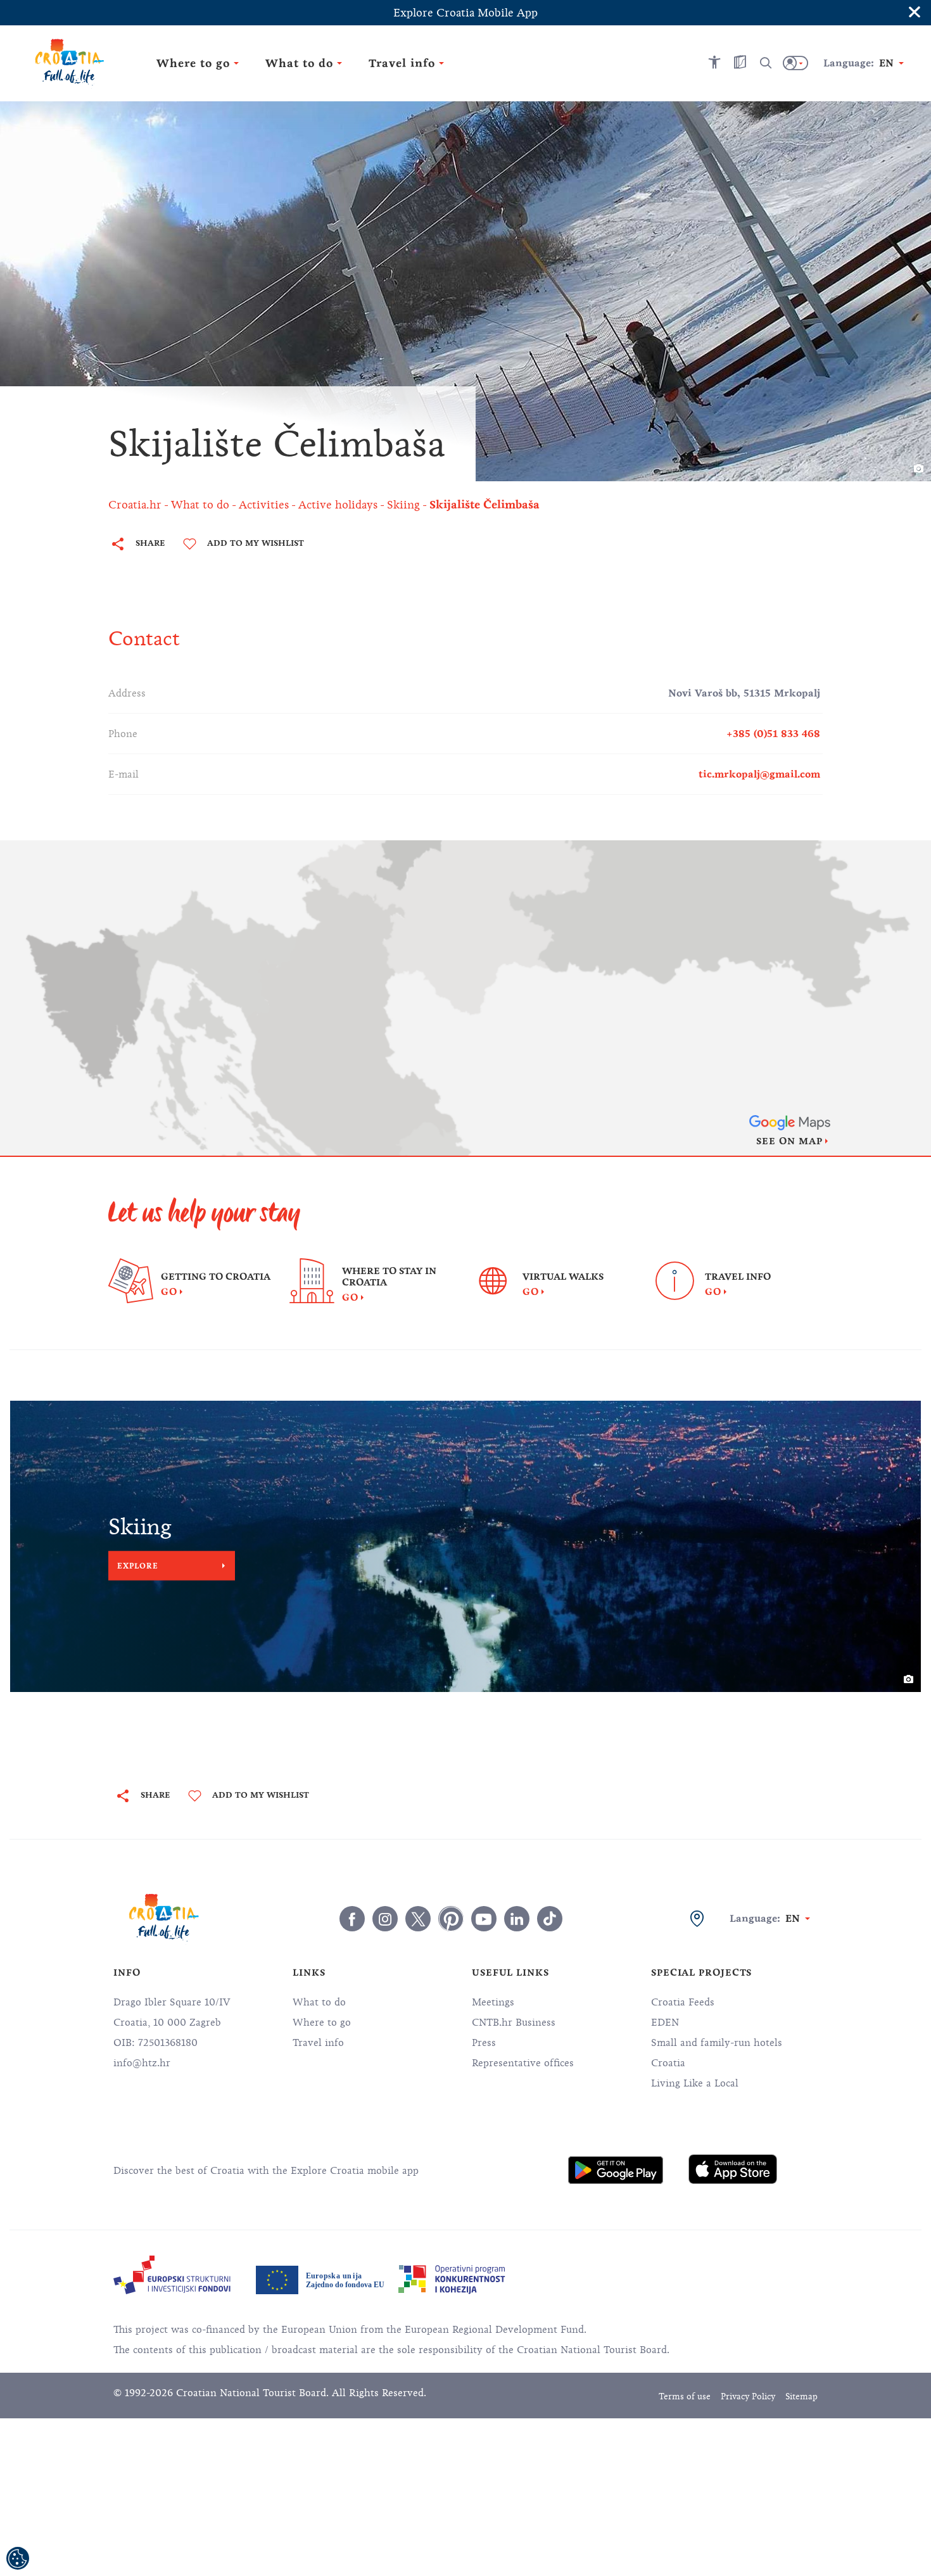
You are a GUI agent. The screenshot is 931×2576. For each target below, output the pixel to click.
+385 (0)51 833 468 (773, 734)
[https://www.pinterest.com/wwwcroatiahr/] (451, 1919)
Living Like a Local (695, 2083)
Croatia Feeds (683, 2002)
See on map (789, 1141)
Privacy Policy (748, 2396)
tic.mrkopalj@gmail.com (759, 774)
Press (484, 2043)
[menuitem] (616, 2170)
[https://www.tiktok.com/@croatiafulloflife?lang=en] (550, 1919)
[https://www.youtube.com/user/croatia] (484, 1919)
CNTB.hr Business (514, 2023)
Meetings (493, 2002)
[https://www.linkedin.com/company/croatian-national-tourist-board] (517, 1919)
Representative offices (523, 2063)
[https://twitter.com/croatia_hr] (418, 1919)
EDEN (665, 2023)
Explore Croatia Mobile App (465, 13)
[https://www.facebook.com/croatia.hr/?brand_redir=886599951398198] (352, 1919)
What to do (319, 2002)
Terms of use (685, 2396)
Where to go (322, 2023)
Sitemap (801, 2396)
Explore (138, 1566)
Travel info (318, 2043)
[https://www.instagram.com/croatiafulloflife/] (385, 1919)
